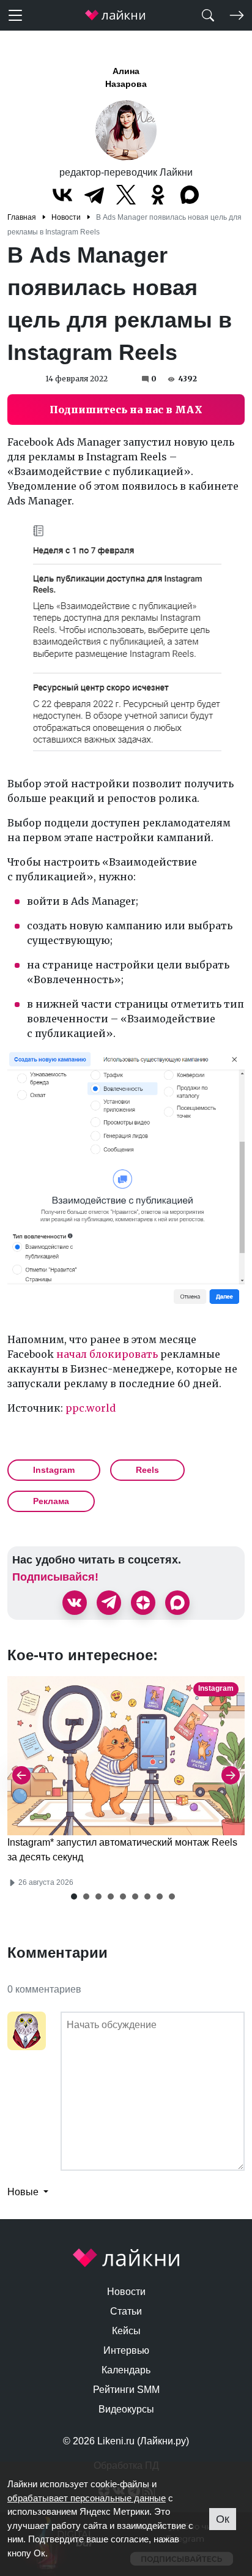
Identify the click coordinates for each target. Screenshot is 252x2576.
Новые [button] (24, 2192)
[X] (126, 195)
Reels (147, 1470)
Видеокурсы (126, 2409)
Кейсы (126, 2331)
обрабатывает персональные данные (87, 2498)
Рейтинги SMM (126, 2390)
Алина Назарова (126, 77)
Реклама (51, 1501)
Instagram (54, 1470)
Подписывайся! (55, 1577)
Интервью (126, 2350)
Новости (126, 2292)
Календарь (126, 2370)
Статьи (126, 2311)
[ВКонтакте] (62, 195)
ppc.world (91, 1408)
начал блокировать (107, 1354)
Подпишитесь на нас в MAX (126, 410)
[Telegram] (94, 195)
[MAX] (190, 195)
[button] (74, 1896)
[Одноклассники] (158, 195)
